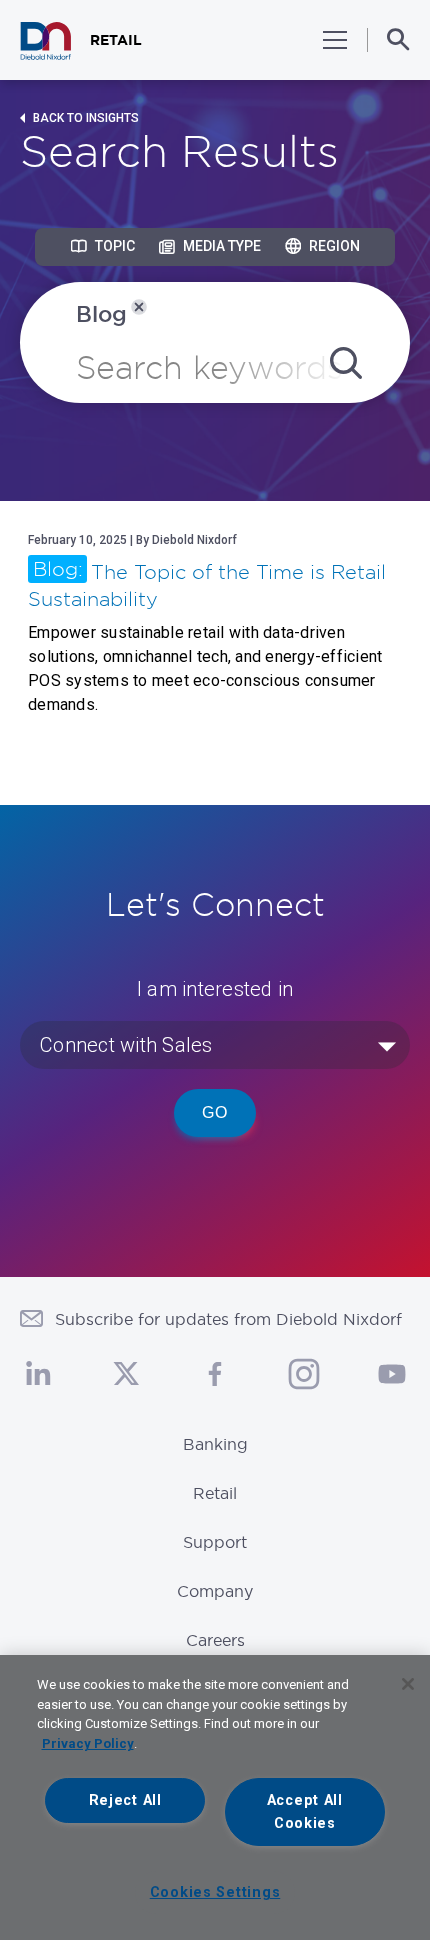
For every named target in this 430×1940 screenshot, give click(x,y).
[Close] (408, 1684)
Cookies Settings (215, 1892)
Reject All (125, 1800)
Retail (215, 1493)
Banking (215, 1444)
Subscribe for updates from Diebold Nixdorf (228, 1319)
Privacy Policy (88, 1743)
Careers (215, 1640)
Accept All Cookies (305, 1812)
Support (215, 1542)
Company (215, 1591)
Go (215, 1112)
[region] (215, 1797)
